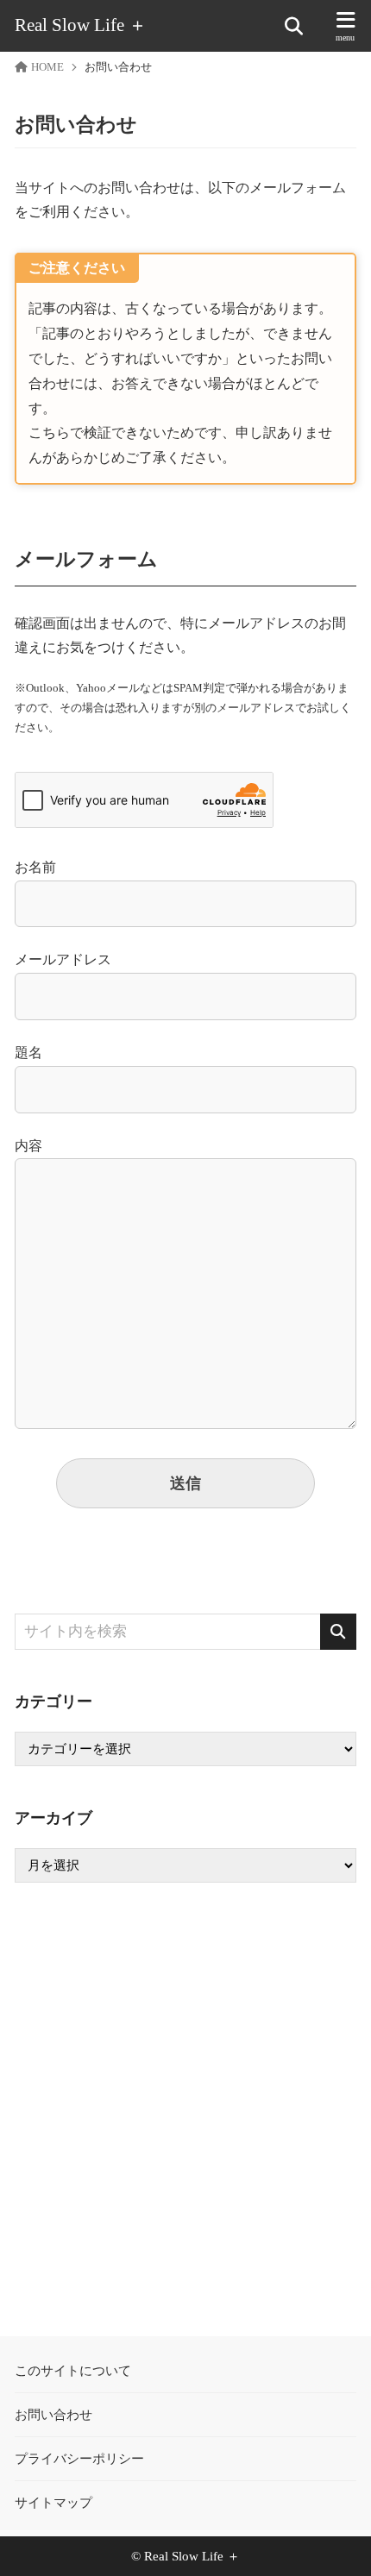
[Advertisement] (185, 2109)
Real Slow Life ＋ (81, 25)
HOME (47, 67)
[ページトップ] (336, 2542)
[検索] (338, 1632)
